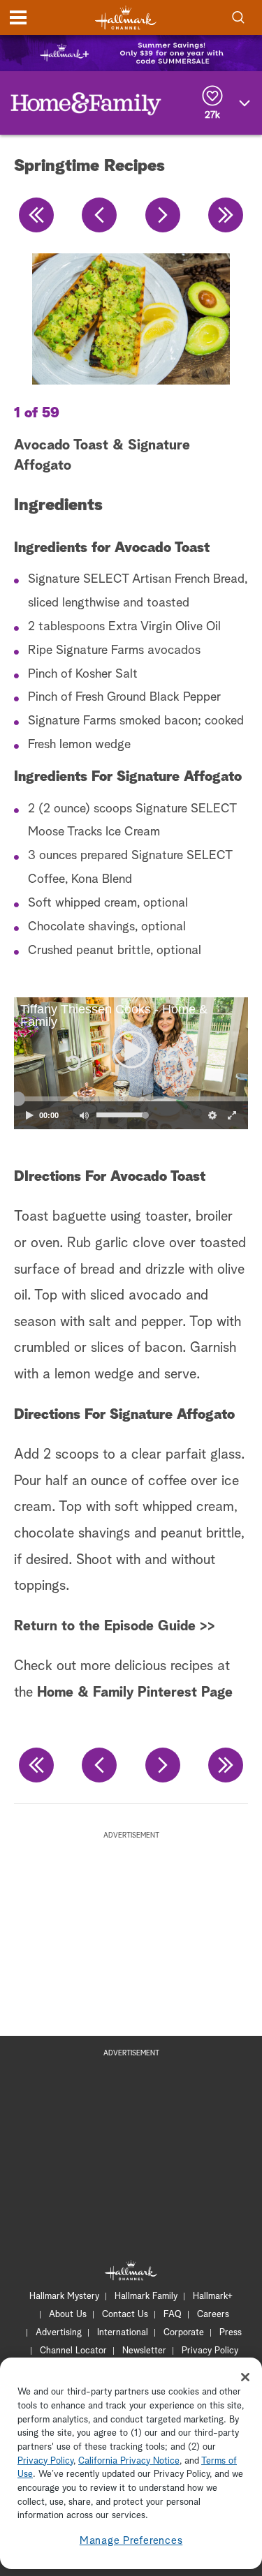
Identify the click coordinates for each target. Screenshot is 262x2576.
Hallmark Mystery (64, 2296)
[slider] (131, 1099)
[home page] (126, 18)
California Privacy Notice (129, 2461)
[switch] (84, 1115)
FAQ (173, 2315)
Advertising (59, 2333)
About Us (68, 2315)
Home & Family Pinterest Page (135, 1692)
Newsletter (144, 2351)
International (123, 2333)
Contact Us (125, 2315)
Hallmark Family (146, 2296)
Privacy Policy (210, 2351)
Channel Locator (73, 2351)
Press (231, 2333)
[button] (73, 1063)
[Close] (245, 2377)
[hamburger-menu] (18, 17)
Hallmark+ (213, 2296)
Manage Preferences (131, 2541)
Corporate (184, 2333)
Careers (213, 2315)
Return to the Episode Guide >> (115, 1626)
